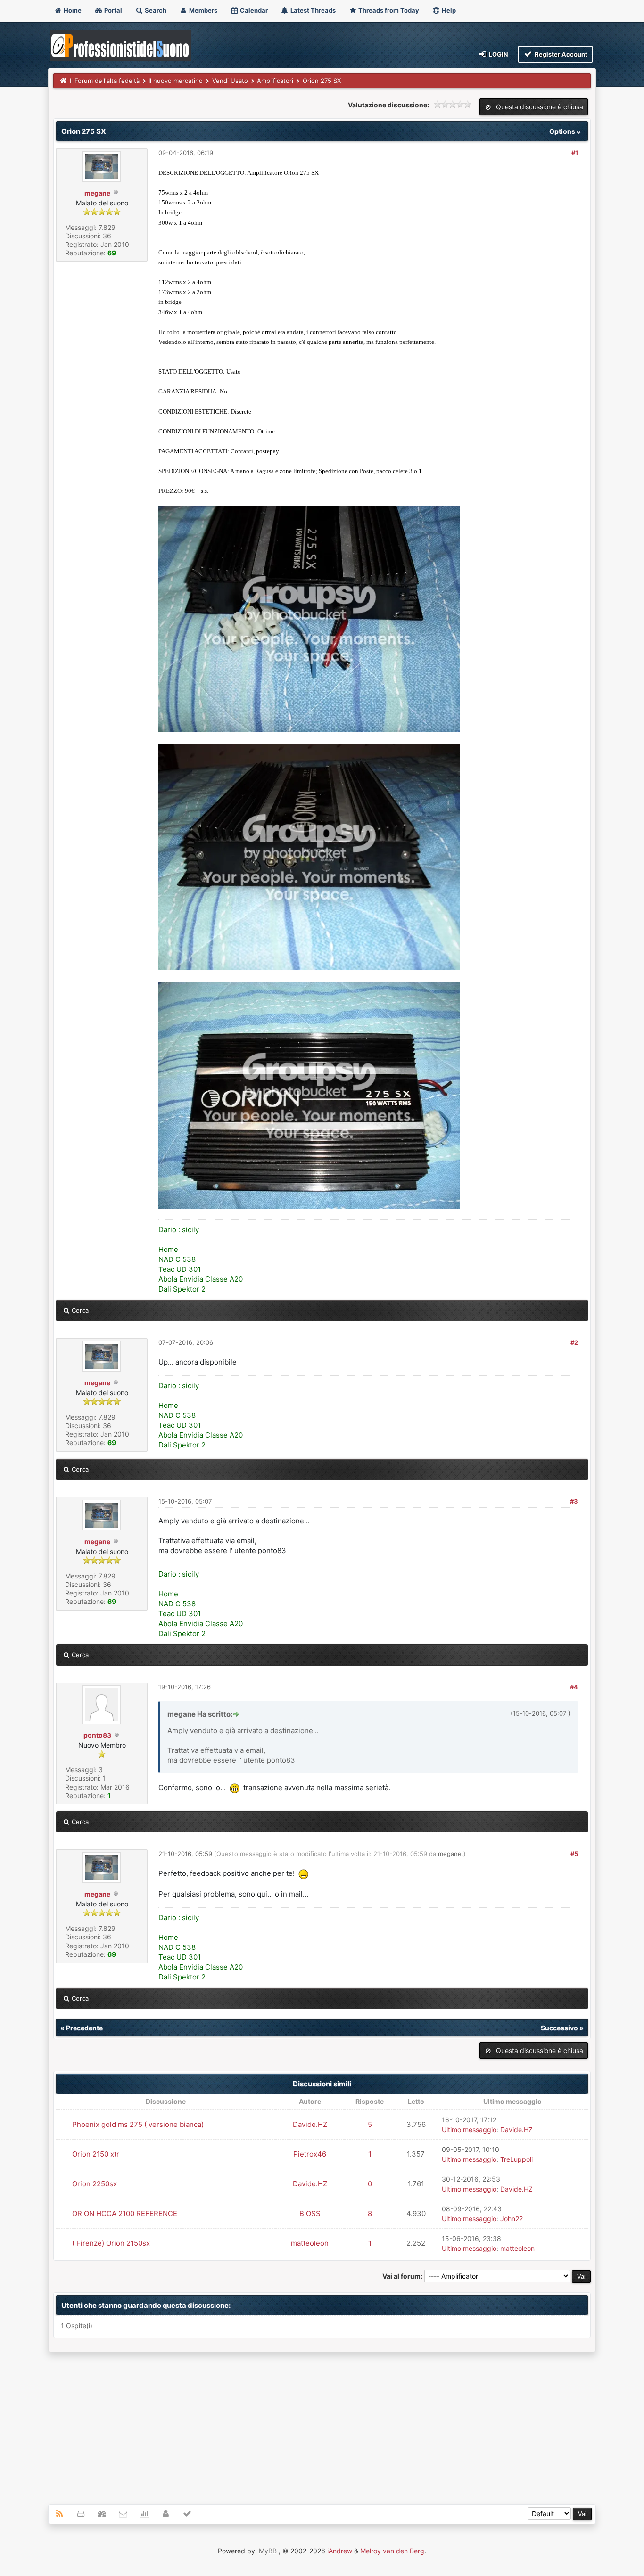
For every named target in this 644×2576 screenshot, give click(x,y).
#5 (574, 1854)
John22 (512, 2219)
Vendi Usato (230, 81)
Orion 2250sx (95, 2184)
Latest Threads (312, 10)
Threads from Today (388, 10)
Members (202, 10)
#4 (574, 1687)
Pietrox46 (310, 2154)
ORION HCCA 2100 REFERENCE (125, 2213)
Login (498, 54)
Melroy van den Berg (392, 2551)
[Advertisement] (322, 2423)
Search (155, 10)
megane (97, 193)
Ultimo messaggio (469, 2130)
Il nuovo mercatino (176, 81)
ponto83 (97, 1735)
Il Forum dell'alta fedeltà (105, 81)
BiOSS (310, 2213)
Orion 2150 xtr (96, 2154)
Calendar (253, 10)
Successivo (559, 2028)
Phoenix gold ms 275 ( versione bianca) (138, 2124)
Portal (112, 10)
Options (563, 131)
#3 (574, 1501)
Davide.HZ (310, 2124)
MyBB (268, 2551)
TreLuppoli (516, 2159)
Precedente (84, 2028)
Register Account (560, 54)
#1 (575, 153)
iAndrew (340, 2551)
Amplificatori (275, 81)
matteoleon (310, 2243)
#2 (574, 1342)
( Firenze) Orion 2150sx (111, 2243)
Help (448, 10)
